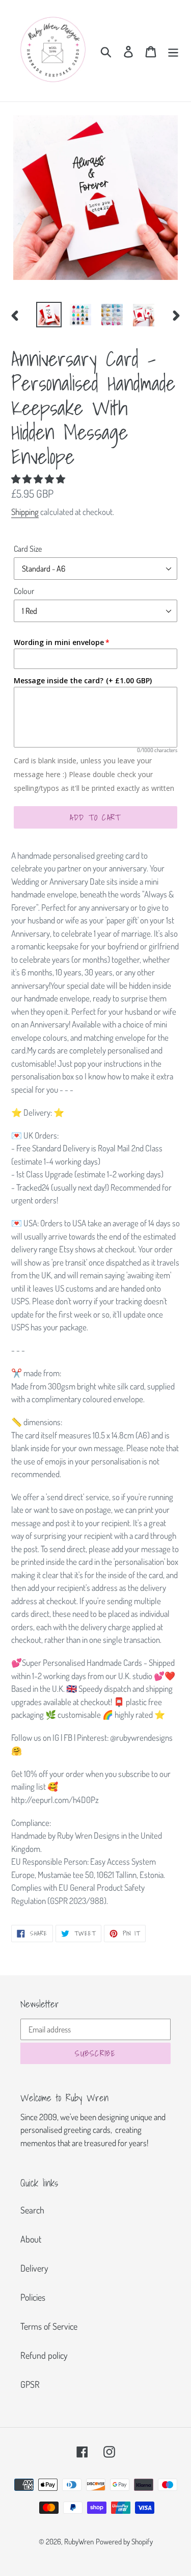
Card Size (28, 549)
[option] (49, 315)
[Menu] (173, 51)
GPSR (30, 2384)
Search (32, 2210)
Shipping (25, 512)
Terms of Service (49, 2326)
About (31, 2239)
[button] (39, 479)
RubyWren (79, 2542)
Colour (24, 591)
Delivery (34, 2268)
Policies (33, 2297)
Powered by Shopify (124, 2542)
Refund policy (44, 2355)
